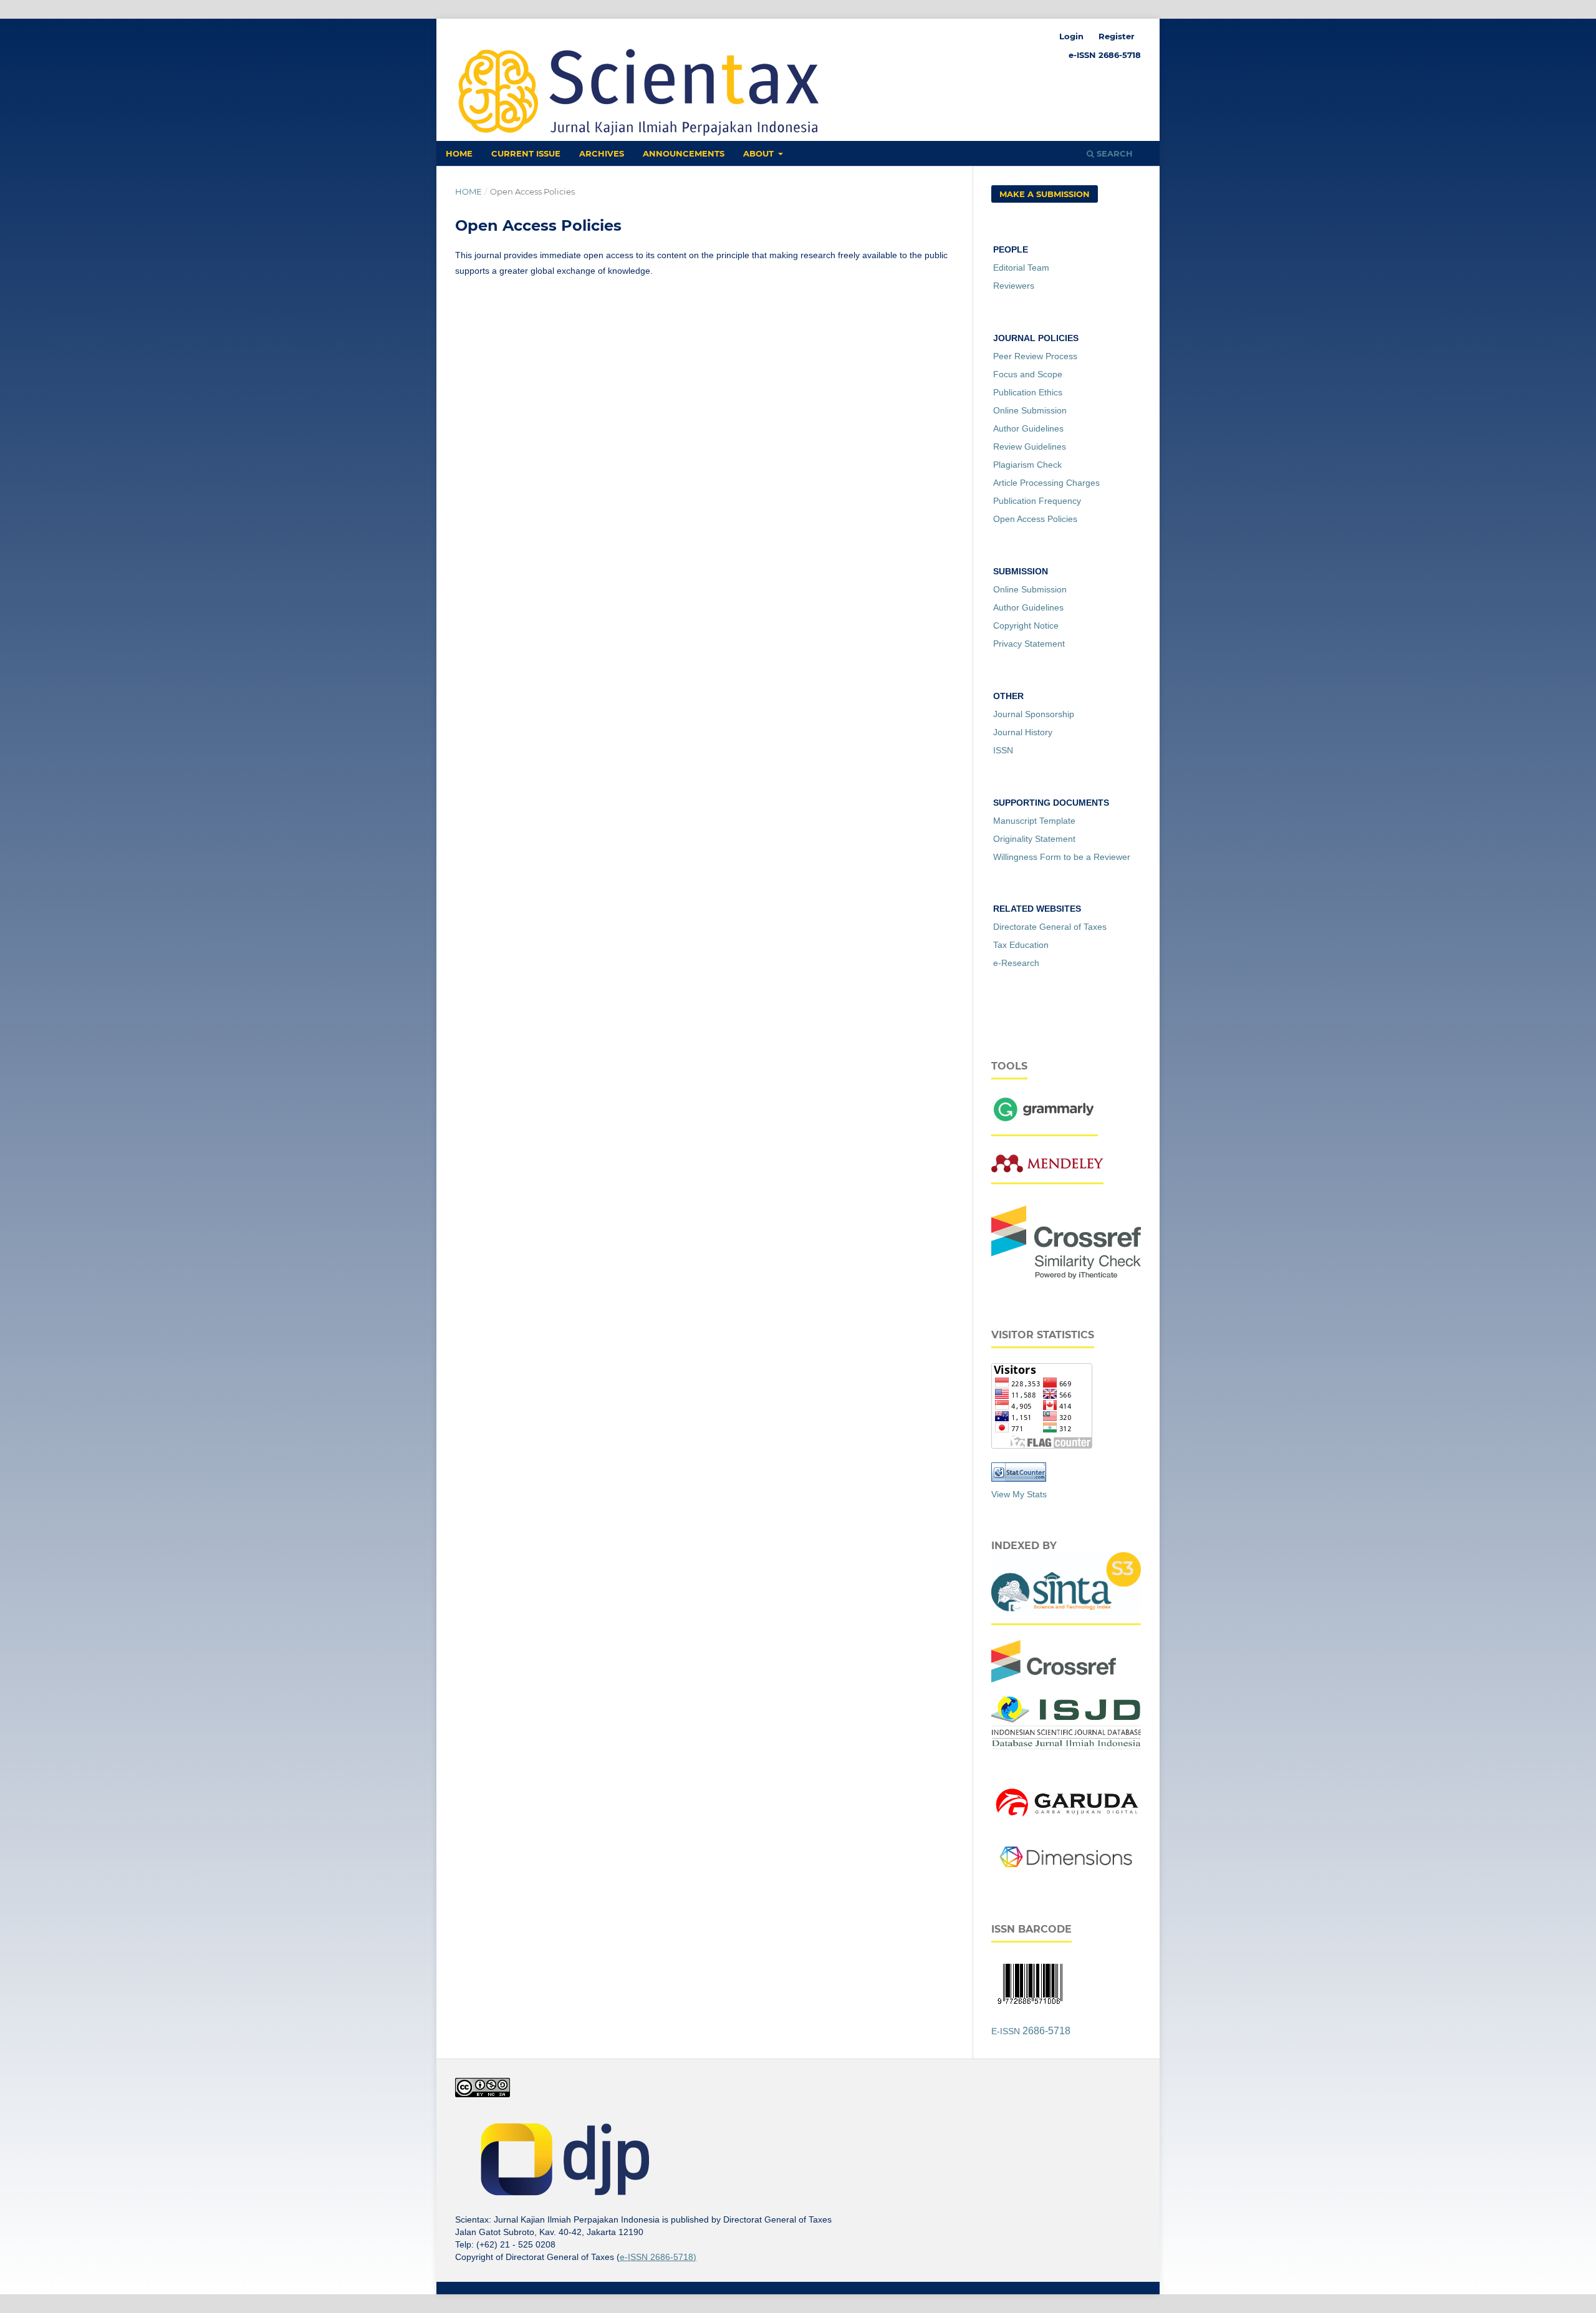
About (760, 153)
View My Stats (1019, 1494)
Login (1071, 36)
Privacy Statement (1029, 644)
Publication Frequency (1037, 501)
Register (1117, 36)
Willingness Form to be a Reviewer (1062, 857)
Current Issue (526, 153)
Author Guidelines (1028, 428)
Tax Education (1021, 945)
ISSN (1003, 750)
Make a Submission (1045, 194)
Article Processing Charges (1046, 483)
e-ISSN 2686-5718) (658, 2257)
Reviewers (1014, 286)
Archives (602, 153)
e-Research (1016, 963)
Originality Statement (1034, 839)
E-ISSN (1031, 2031)
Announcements (684, 153)
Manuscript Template (1034, 821)
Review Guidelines (1030, 447)
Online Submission (1030, 410)
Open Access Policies (1035, 519)
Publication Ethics (1028, 392)
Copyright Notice (1026, 625)
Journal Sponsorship (1034, 714)
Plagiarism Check (1027, 465)
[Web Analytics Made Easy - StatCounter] (1019, 1479)
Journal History (1023, 732)
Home (459, 153)
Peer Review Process (1035, 356)
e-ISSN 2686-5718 (1105, 55)
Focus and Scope (1028, 374)
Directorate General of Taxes (1050, 927)
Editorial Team (1021, 268)
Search (1113, 153)
